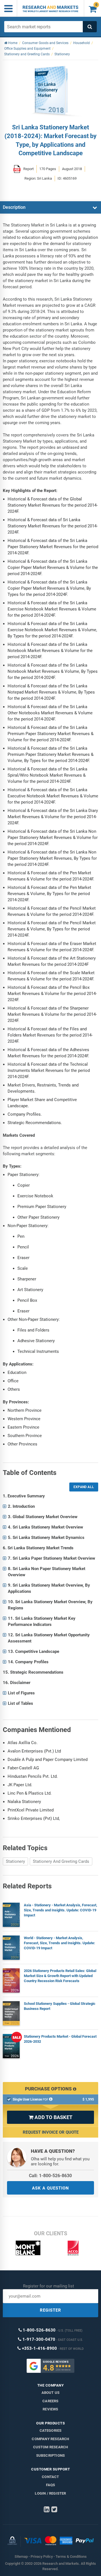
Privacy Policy (42, 2556)
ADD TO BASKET (50, 2117)
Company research (50, 2439)
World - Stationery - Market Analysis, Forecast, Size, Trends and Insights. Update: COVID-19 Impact (59, 1943)
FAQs (51, 2485)
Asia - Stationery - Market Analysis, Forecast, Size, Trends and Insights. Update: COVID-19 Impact (60, 1910)
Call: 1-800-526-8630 (50, 2176)
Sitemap (21, 2556)
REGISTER (50, 2310)
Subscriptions (51, 2455)
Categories (51, 2430)
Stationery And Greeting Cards (61, 1861)
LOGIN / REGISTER (50, 2493)
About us (51, 2393)
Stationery (15, 1861)
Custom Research (51, 2447)
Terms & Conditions (71, 2556)
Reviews (50, 2409)
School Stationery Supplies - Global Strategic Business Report (60, 2006)
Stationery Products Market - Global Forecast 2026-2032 (60, 2039)
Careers (50, 2401)
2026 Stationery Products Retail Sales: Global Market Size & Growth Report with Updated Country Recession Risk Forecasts (60, 1976)
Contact (50, 2477)
